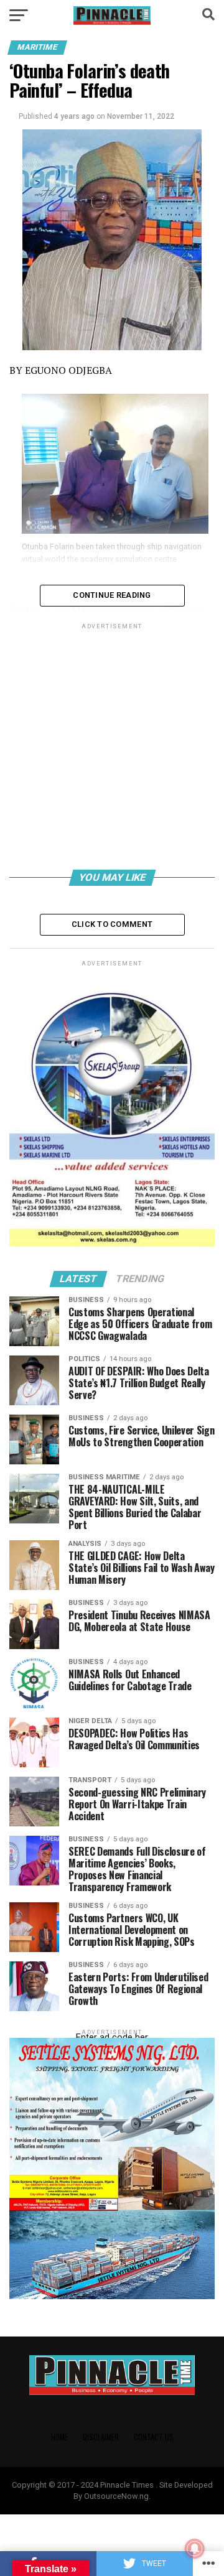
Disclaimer (101, 2437)
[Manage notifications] (195, 2549)
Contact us (154, 2437)
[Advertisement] (112, 749)
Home (59, 2437)
